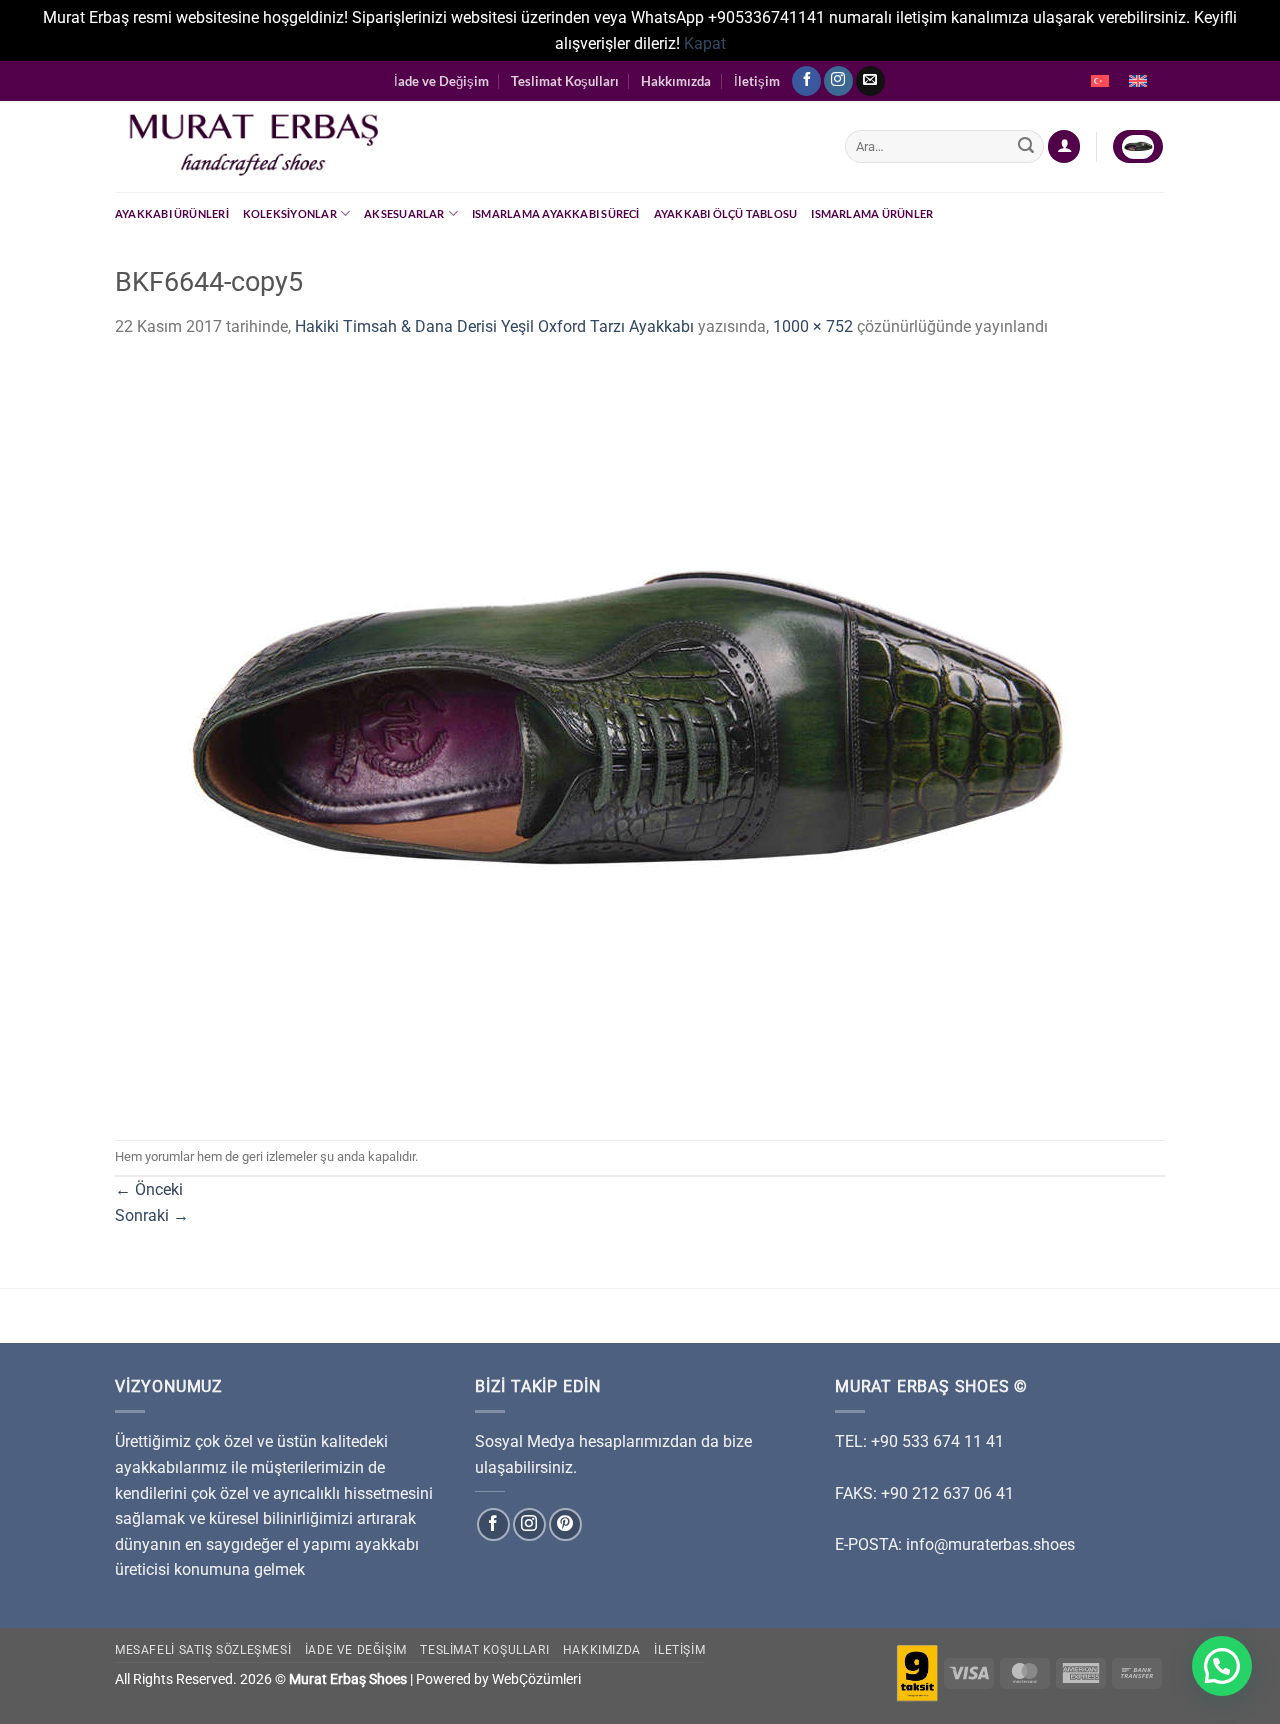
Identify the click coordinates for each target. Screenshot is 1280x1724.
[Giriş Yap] (1064, 146)
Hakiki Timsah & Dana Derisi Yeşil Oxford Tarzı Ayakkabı (494, 326)
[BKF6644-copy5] (615, 738)
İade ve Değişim (441, 81)
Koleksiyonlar (290, 213)
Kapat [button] (705, 43)
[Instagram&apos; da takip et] (838, 81)
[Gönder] (1026, 147)
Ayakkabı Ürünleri (172, 213)
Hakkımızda (676, 81)
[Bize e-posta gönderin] (870, 81)
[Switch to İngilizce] (1138, 81)
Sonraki (152, 1215)
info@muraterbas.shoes (990, 1544)
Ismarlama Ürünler (872, 213)
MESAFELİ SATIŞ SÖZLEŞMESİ (203, 1650)
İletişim (757, 81)
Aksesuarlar (404, 213)
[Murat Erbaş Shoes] (465, 146)
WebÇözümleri (536, 1679)
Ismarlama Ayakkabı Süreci (556, 213)
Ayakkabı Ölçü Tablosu (726, 213)
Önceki (149, 1189)
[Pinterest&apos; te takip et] (565, 1524)
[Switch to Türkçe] (1100, 81)
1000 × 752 (813, 326)
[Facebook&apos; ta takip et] (806, 81)
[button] (1222, 1666)
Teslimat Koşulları (565, 81)
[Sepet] (1138, 146)
